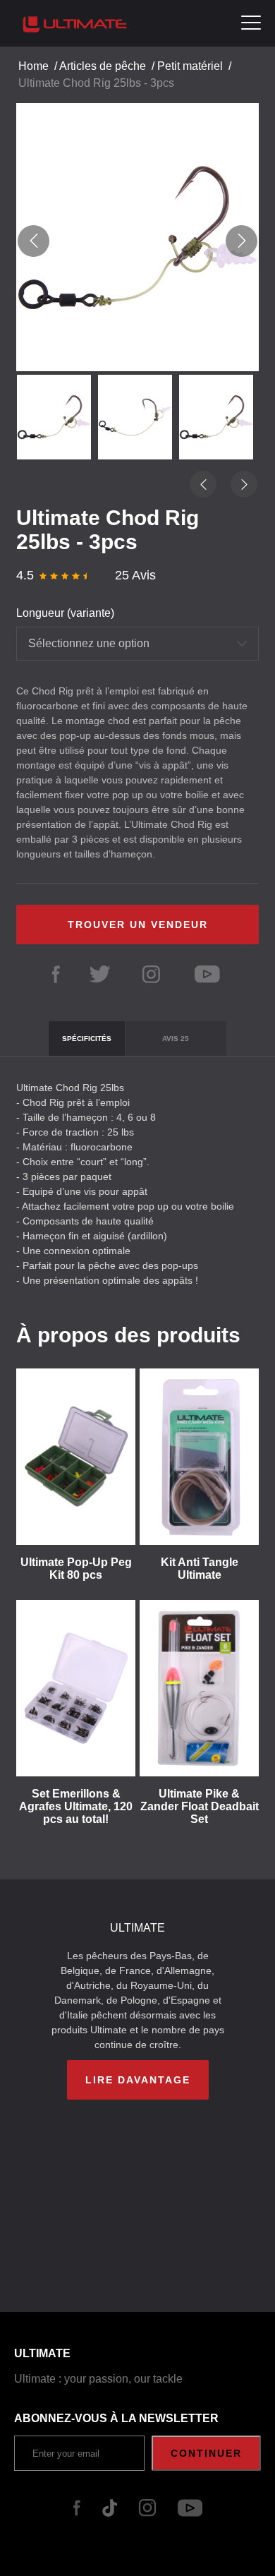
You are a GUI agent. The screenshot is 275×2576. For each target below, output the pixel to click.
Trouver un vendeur (138, 925)
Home (33, 66)
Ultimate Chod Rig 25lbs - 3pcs (96, 83)
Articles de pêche (103, 66)
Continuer (206, 2453)
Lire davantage (138, 2080)
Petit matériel (190, 66)
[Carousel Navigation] (137, 241)
